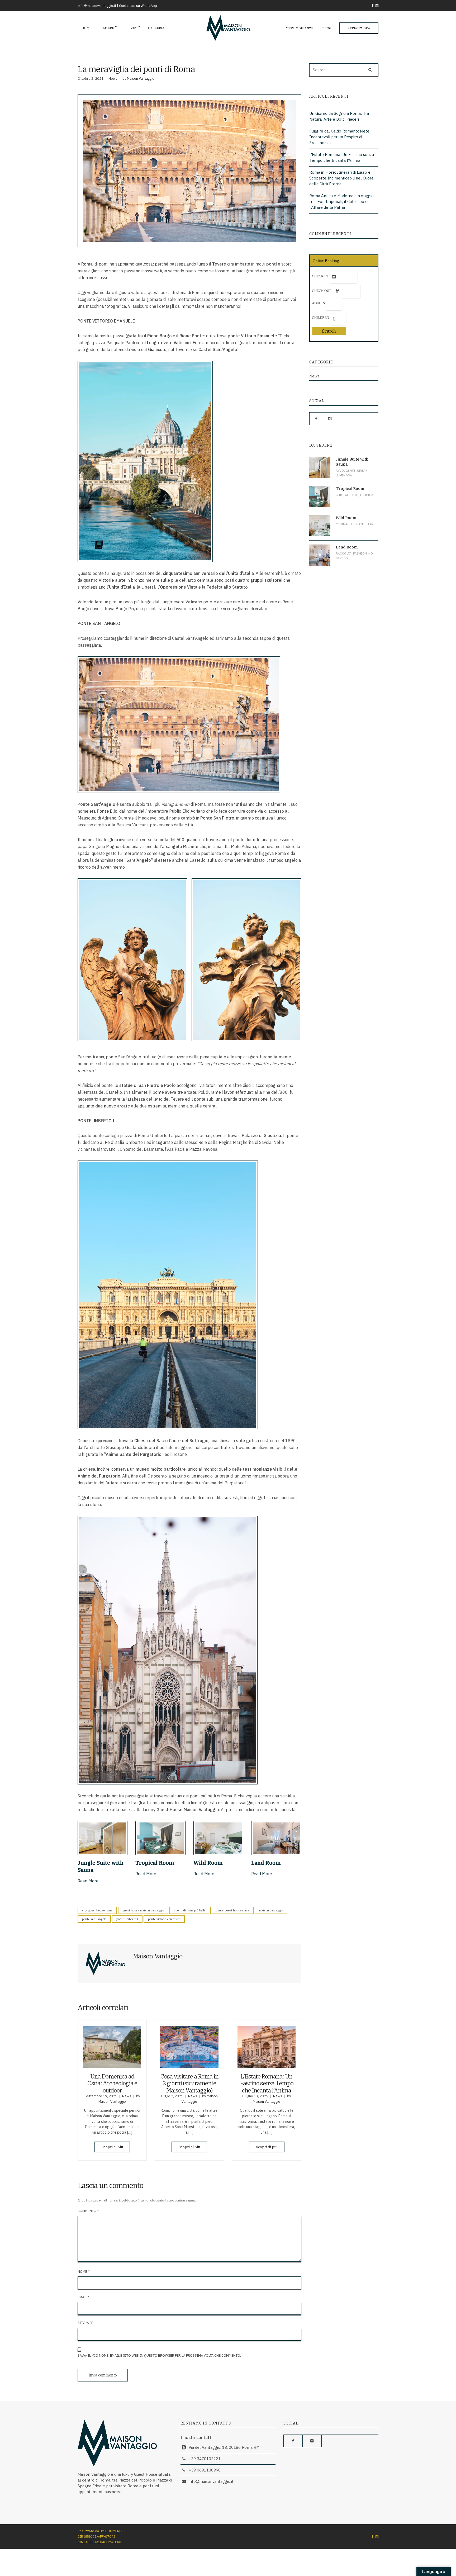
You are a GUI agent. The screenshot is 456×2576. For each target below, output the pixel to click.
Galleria (156, 28)
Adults (318, 303)
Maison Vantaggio (141, 79)
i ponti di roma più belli (189, 1910)
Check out (322, 291)
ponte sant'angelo (94, 1919)
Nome (84, 2272)
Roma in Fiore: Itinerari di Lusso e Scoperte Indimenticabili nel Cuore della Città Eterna (341, 178)
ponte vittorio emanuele (164, 1919)
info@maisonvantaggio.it (97, 6)
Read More (88, 1881)
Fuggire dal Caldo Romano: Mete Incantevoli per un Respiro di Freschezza (339, 137)
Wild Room (208, 1863)
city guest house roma (97, 1910)
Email (84, 2297)
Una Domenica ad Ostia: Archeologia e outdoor (112, 2083)
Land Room (266, 1863)
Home (87, 28)
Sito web (85, 2323)
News (113, 79)
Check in (320, 276)
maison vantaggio (271, 1910)
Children (320, 318)
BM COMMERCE (111, 2531)
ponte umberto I (127, 1919)
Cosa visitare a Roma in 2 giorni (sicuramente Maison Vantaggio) (189, 2083)
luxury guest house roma (232, 1910)
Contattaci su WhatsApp (138, 6)
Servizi (131, 28)
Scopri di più (112, 2147)
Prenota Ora (359, 28)
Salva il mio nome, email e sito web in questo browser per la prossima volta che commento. (159, 2355)
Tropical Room (155, 1863)
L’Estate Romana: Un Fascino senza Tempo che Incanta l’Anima (267, 2083)
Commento (88, 2211)
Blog (327, 28)
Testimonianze (300, 28)
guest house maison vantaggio (143, 1910)
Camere (107, 28)
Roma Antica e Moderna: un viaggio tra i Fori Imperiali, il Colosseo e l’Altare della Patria (341, 202)
